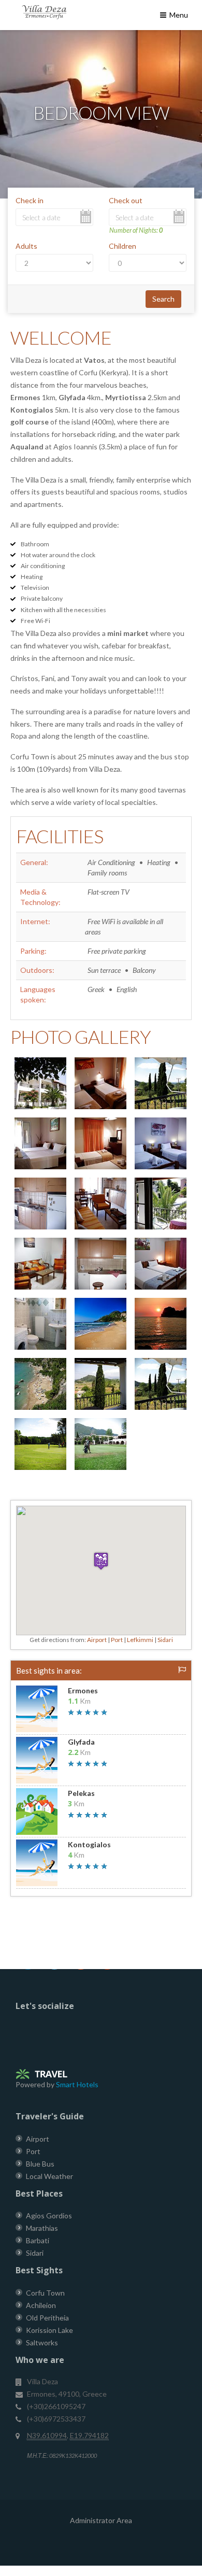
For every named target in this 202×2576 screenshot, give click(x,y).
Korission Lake (49, 2330)
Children (122, 246)
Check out (126, 200)
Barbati (38, 2240)
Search (163, 299)
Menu (178, 15)
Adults (26, 246)
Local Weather (49, 2176)
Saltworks (42, 2343)
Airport (97, 1640)
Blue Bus (40, 2164)
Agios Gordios (49, 2216)
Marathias (42, 2228)
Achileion (41, 2305)
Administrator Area (101, 2520)
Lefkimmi (140, 1640)
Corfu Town (45, 2293)
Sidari (165, 1640)
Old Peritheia (47, 2318)
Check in (30, 200)
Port (117, 1640)
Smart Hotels (77, 2084)
